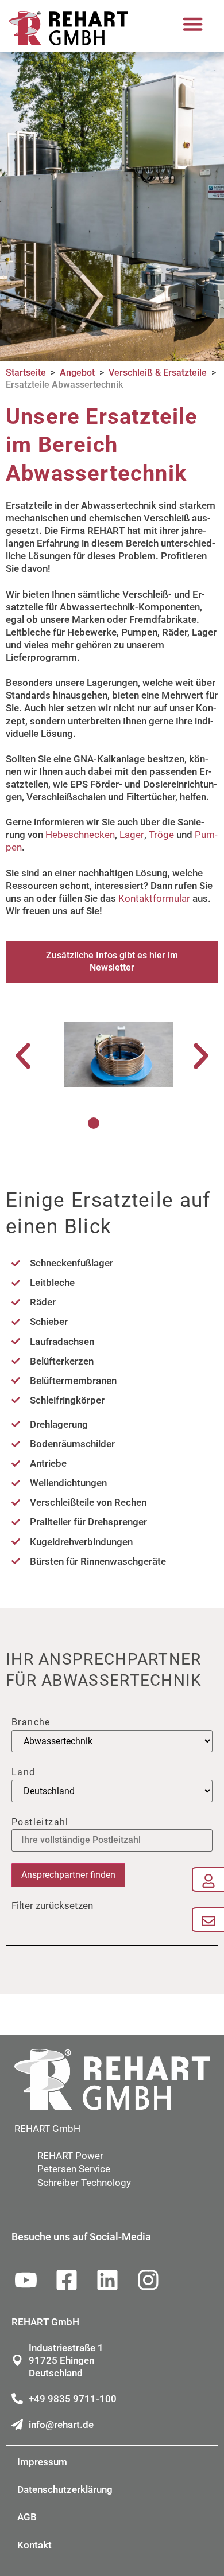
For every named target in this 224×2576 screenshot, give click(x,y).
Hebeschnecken (80, 835)
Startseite (26, 373)
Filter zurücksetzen (52, 1905)
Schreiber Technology (84, 2183)
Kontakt (34, 2545)
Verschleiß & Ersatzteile (158, 373)
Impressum (42, 2462)
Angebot (77, 373)
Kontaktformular (154, 898)
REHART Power (70, 2156)
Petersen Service (74, 2169)
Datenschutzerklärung (65, 2489)
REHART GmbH (47, 2129)
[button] (193, 24)
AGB (27, 2517)
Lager (132, 835)
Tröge (161, 835)
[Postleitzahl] (112, 1840)
